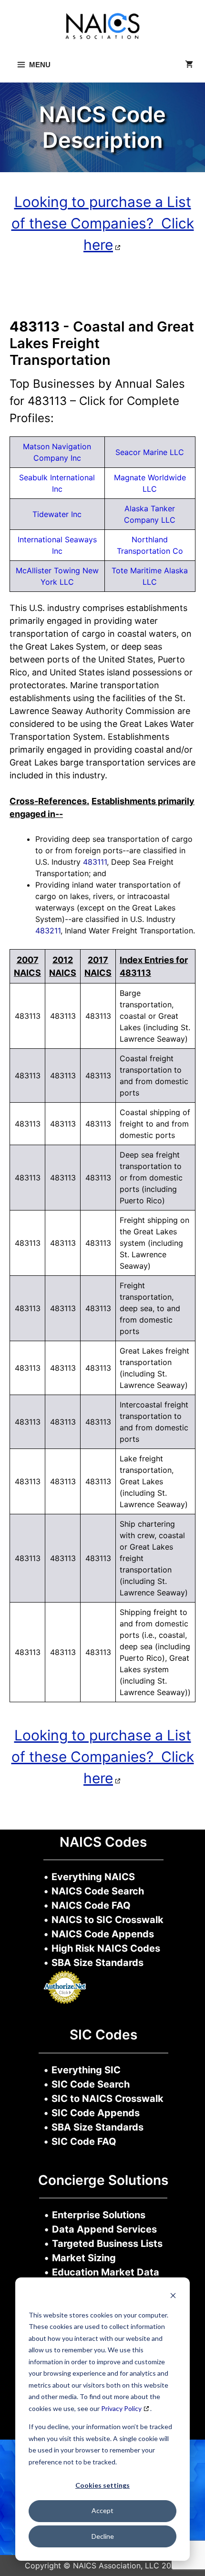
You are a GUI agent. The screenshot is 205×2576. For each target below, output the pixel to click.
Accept (102, 2510)
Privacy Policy (121, 2408)
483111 (95, 862)
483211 (48, 931)
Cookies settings (102, 2485)
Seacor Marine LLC (150, 452)
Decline (103, 2536)
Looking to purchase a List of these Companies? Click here (103, 223)
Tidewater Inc (57, 514)
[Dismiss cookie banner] (173, 2297)
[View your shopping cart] (189, 65)
